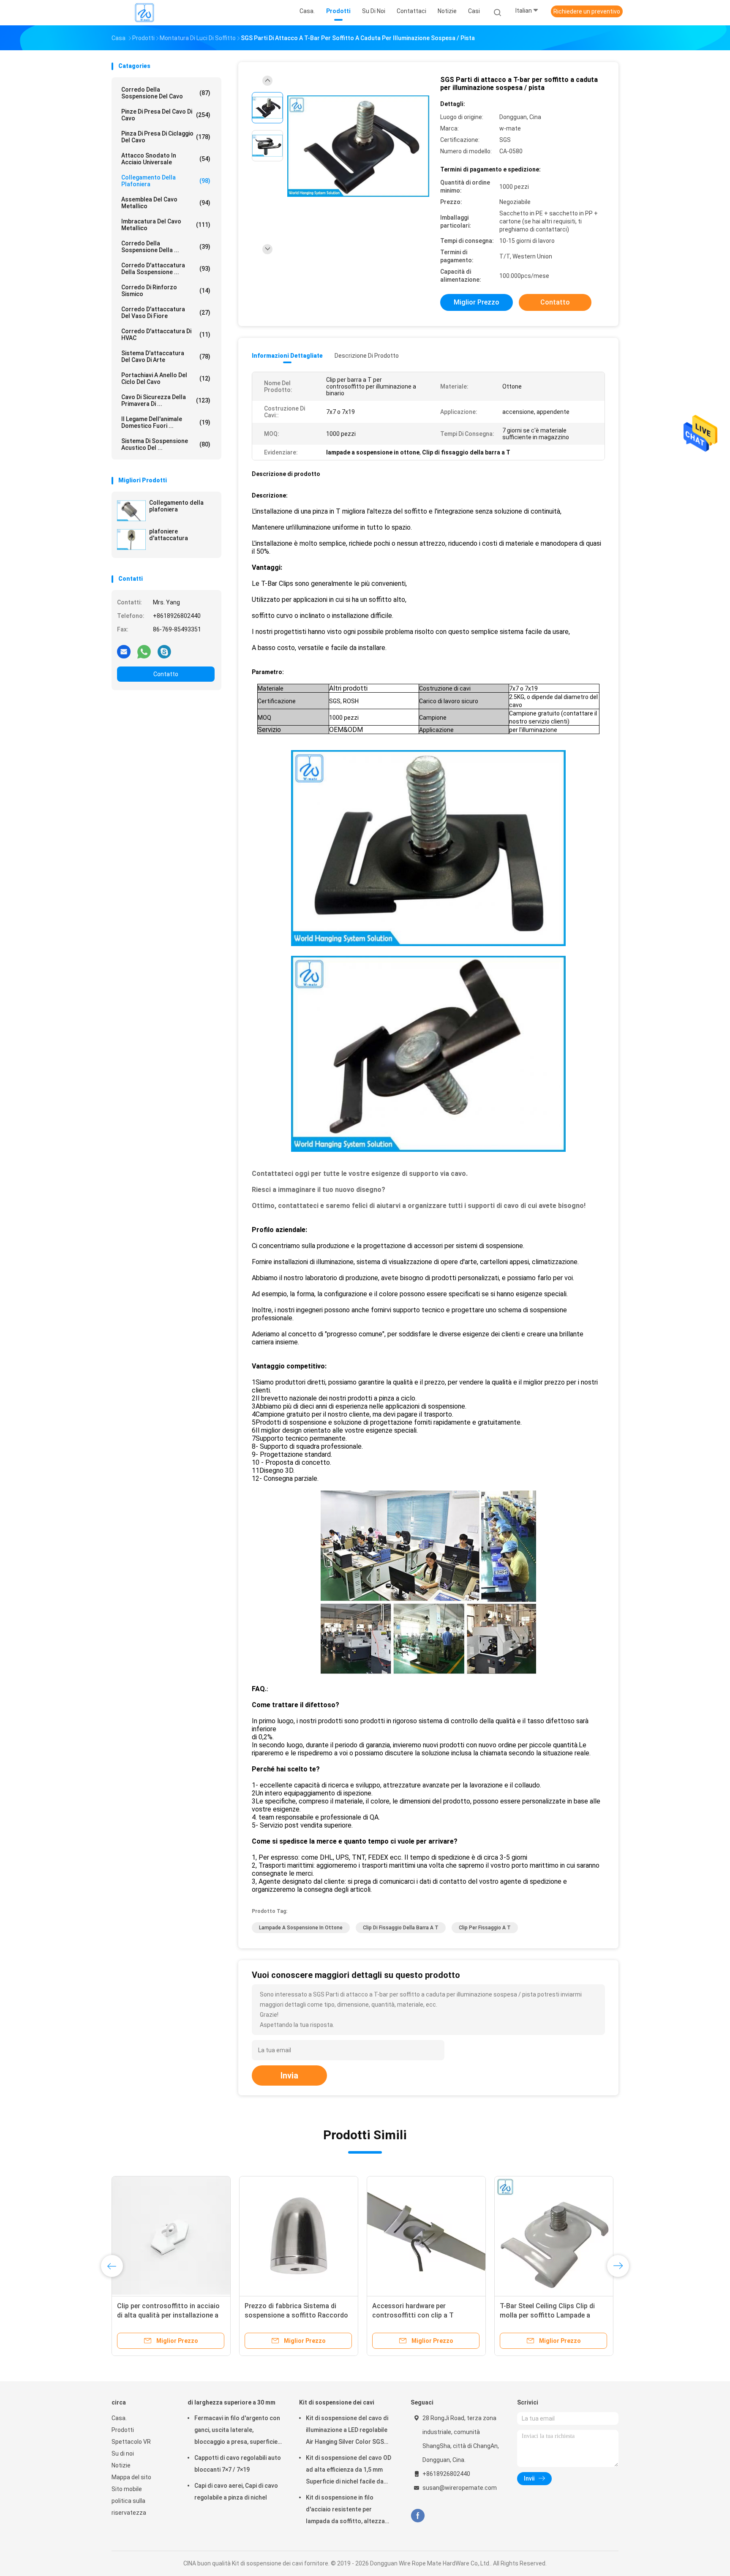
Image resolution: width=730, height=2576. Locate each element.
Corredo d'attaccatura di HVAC (166, 335)
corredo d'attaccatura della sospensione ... (166, 269)
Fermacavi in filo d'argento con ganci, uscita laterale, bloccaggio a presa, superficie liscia (237, 2431)
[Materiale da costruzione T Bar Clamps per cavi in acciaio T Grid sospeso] (171, 2236)
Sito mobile (127, 2489)
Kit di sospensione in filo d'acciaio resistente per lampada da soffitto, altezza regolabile (345, 2511)
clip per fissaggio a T (485, 1928)
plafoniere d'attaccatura (169, 535)
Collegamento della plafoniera (166, 181)
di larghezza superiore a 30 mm (232, 2402)
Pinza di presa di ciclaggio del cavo (166, 137)
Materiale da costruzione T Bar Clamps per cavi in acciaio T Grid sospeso (168, 2315)
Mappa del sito (131, 2477)
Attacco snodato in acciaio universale (166, 159)
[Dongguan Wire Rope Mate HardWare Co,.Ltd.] (144, 13)
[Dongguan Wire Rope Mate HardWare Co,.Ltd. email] (124, 651)
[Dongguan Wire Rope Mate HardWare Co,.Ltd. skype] (164, 651)
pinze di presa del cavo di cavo (166, 115)
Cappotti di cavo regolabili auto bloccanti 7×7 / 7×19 (238, 2464)
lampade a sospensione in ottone (301, 1928)
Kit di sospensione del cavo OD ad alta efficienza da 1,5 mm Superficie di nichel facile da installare (349, 2471)
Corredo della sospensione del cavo (166, 93)
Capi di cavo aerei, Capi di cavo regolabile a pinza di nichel (236, 2492)
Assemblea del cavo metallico (166, 203)
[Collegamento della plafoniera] (131, 511)
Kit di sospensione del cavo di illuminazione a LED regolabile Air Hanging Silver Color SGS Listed (347, 2431)
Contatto (166, 674)
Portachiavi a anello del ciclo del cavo (166, 378)
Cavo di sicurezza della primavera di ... (166, 400)
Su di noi (123, 2454)
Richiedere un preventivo (587, 11)
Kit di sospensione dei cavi (337, 2402)
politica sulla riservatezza (129, 2507)
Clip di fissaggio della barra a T (401, 1928)
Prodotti (123, 2430)
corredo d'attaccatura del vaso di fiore (166, 313)
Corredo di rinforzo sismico (166, 291)
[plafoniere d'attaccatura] (131, 539)
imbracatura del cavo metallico (166, 225)
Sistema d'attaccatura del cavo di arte (166, 356)
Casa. (119, 2418)
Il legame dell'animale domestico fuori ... (166, 422)
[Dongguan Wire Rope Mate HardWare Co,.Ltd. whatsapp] (144, 651)
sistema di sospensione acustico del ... (166, 444)
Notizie (121, 2465)
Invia (289, 2075)
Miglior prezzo (477, 302)
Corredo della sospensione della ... (166, 247)
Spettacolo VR (131, 2442)
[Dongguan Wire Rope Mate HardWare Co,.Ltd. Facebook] (418, 2516)
